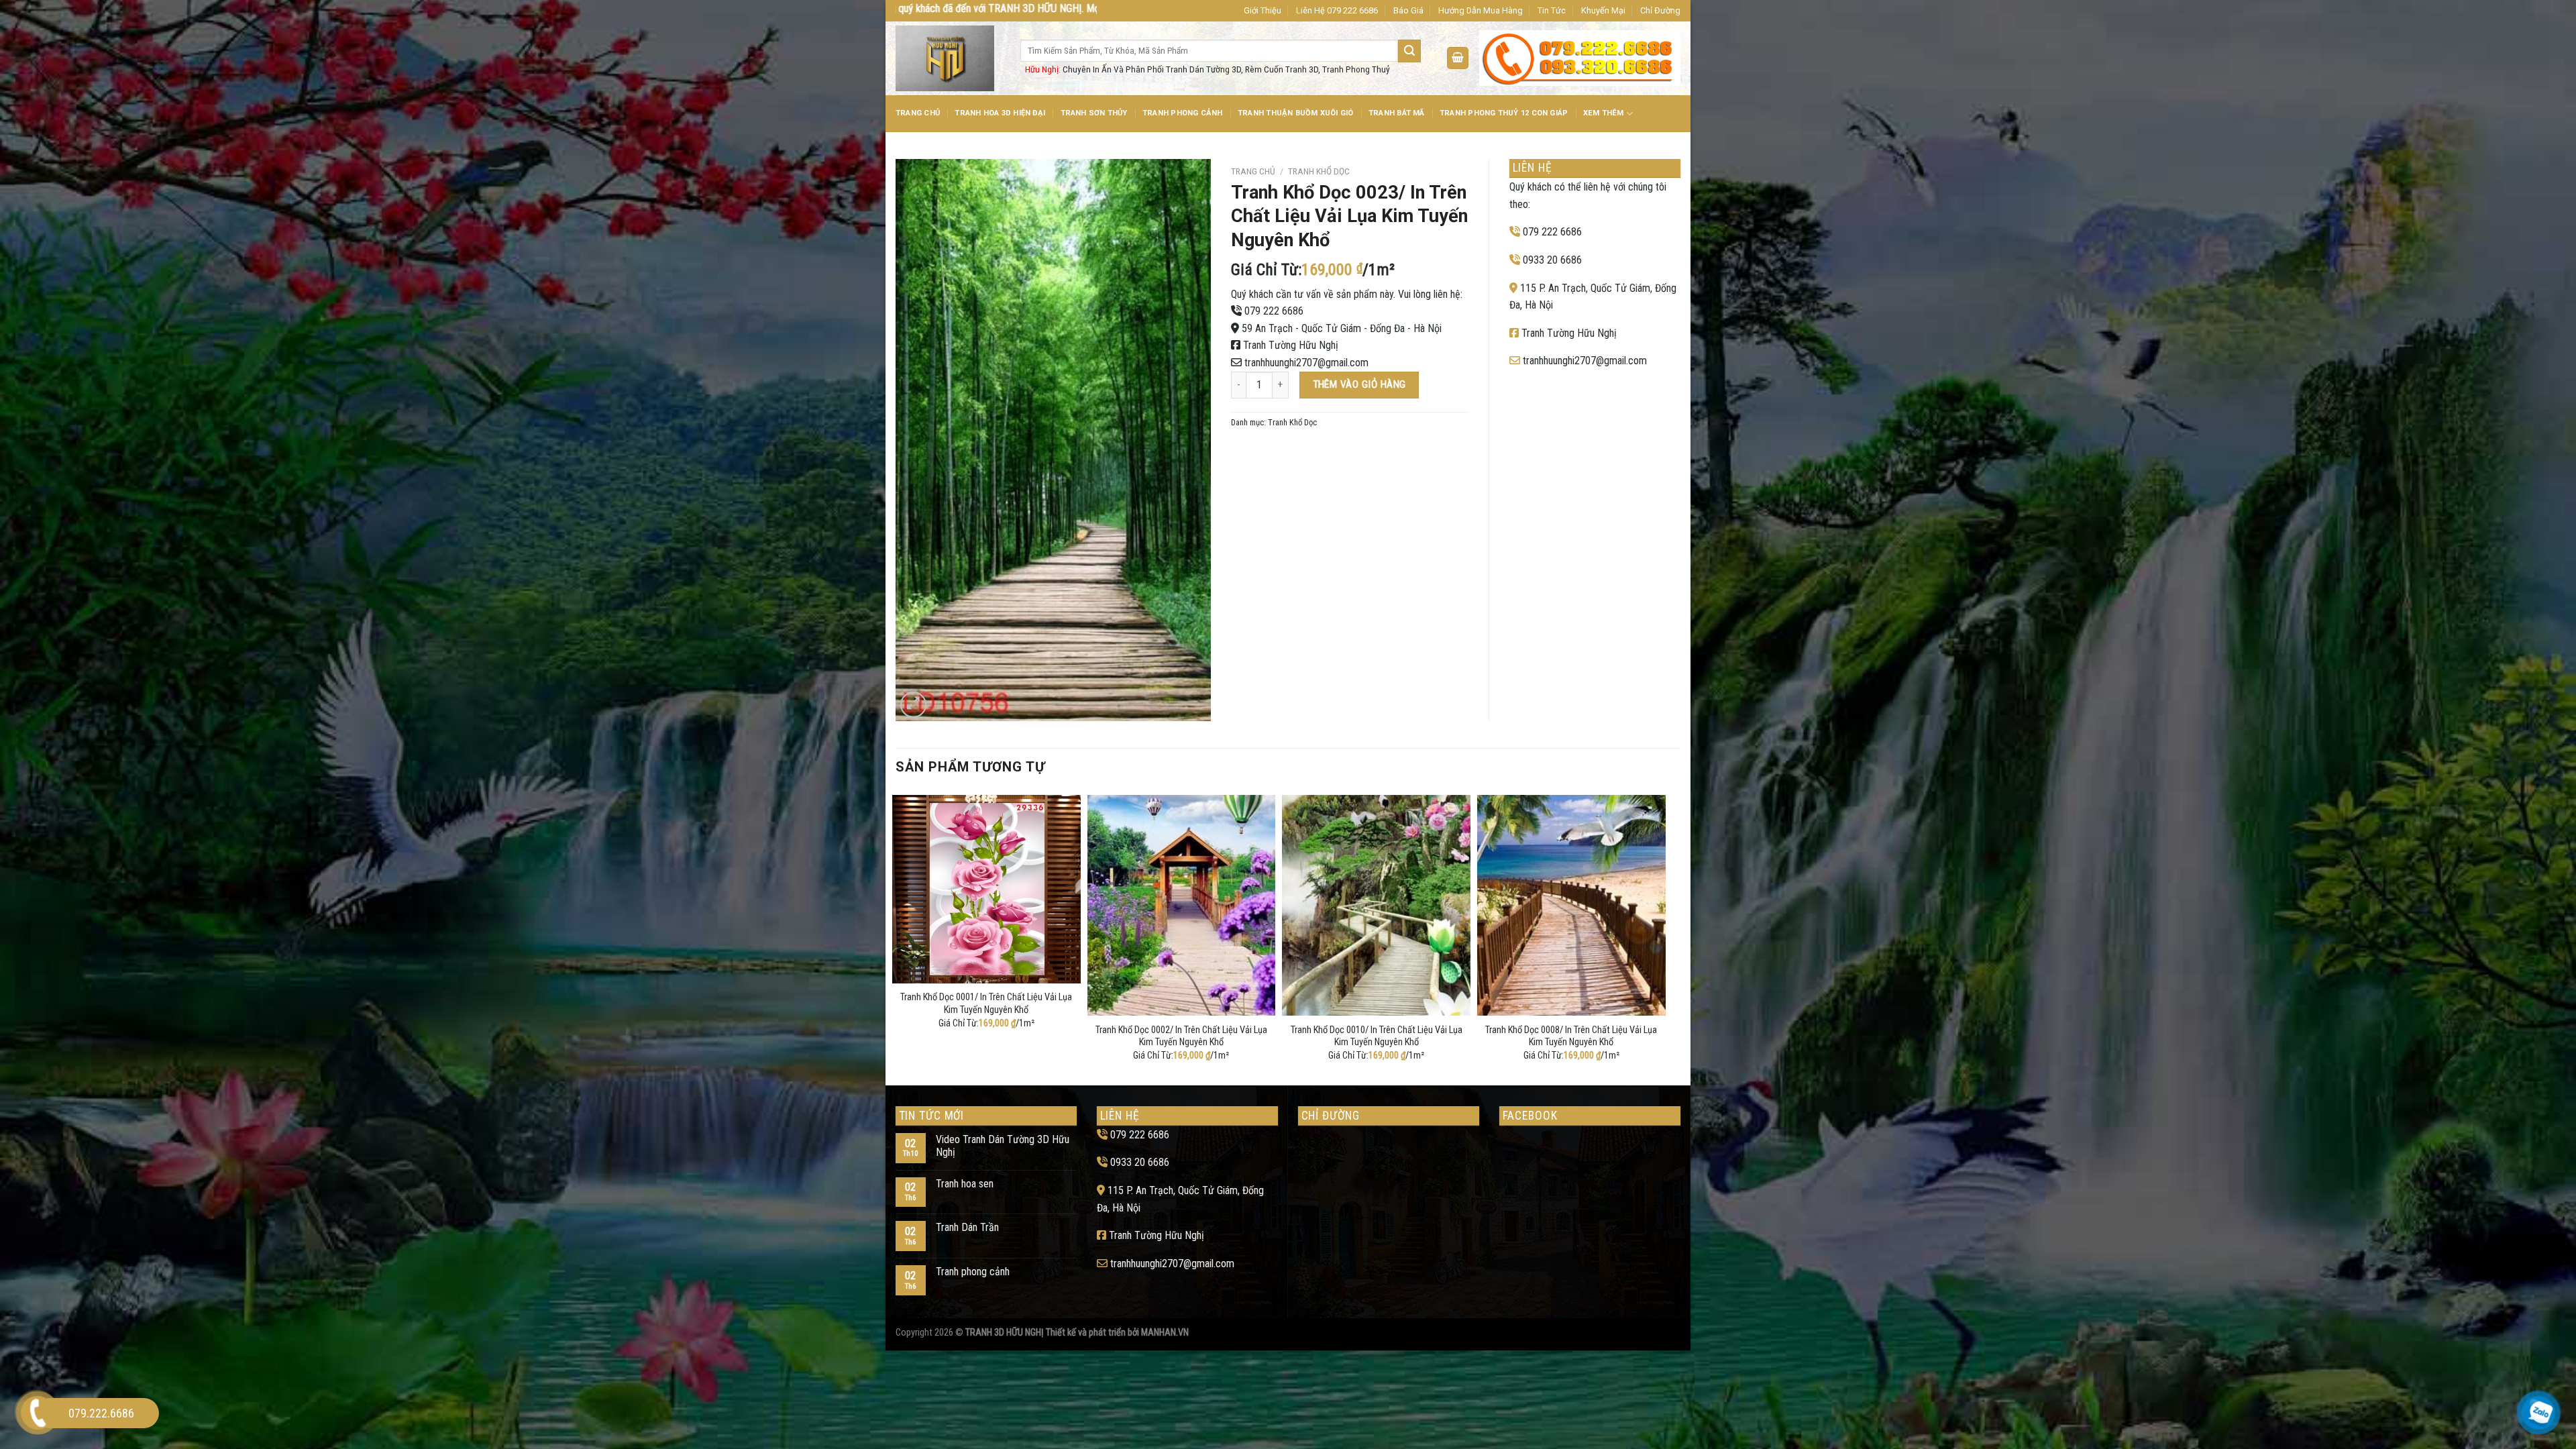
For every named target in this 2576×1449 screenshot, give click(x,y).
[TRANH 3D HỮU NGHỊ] (948, 58)
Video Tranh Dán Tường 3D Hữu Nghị (1003, 1146)
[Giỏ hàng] (1458, 58)
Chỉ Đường (1660, 10)
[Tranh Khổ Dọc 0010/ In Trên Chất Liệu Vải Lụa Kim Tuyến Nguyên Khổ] (1376, 905)
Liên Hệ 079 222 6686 (1337, 10)
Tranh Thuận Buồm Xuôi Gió (1296, 113)
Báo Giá (1408, 10)
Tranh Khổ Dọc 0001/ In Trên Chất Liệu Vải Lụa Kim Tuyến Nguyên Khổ (986, 1004)
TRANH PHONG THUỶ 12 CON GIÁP (1504, 113)
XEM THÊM (1604, 113)
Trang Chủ (918, 113)
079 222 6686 (1274, 311)
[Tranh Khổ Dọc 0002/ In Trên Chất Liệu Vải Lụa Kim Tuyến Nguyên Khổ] (1182, 905)
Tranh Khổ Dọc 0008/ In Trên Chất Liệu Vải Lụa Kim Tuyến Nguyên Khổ (1571, 1036)
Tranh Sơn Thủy (1094, 113)
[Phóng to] (913, 705)
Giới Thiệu (1263, 10)
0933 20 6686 (1552, 260)
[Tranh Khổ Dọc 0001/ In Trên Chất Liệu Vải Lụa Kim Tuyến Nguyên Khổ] (986, 889)
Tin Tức (1552, 10)
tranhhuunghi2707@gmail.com (1306, 363)
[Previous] (896, 937)
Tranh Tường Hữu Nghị (1291, 345)
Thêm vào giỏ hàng (1359, 384)
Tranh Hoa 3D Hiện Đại (1000, 113)
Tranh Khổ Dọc (1319, 171)
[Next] (1662, 937)
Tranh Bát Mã (1397, 113)
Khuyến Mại (1603, 10)
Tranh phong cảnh (973, 1272)
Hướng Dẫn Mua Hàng (1481, 10)
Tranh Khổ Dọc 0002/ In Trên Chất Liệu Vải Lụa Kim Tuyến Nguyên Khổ (1181, 1036)
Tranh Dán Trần (967, 1227)
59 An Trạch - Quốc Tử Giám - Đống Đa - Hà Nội (1342, 328)
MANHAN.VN (1165, 1333)
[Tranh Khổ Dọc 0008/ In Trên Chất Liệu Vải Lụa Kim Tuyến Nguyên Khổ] (1571, 905)
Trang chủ (1253, 171)
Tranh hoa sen (965, 1184)
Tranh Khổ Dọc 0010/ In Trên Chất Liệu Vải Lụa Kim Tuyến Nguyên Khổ (1377, 1036)
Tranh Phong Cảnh (1183, 113)
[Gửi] (1409, 51)
